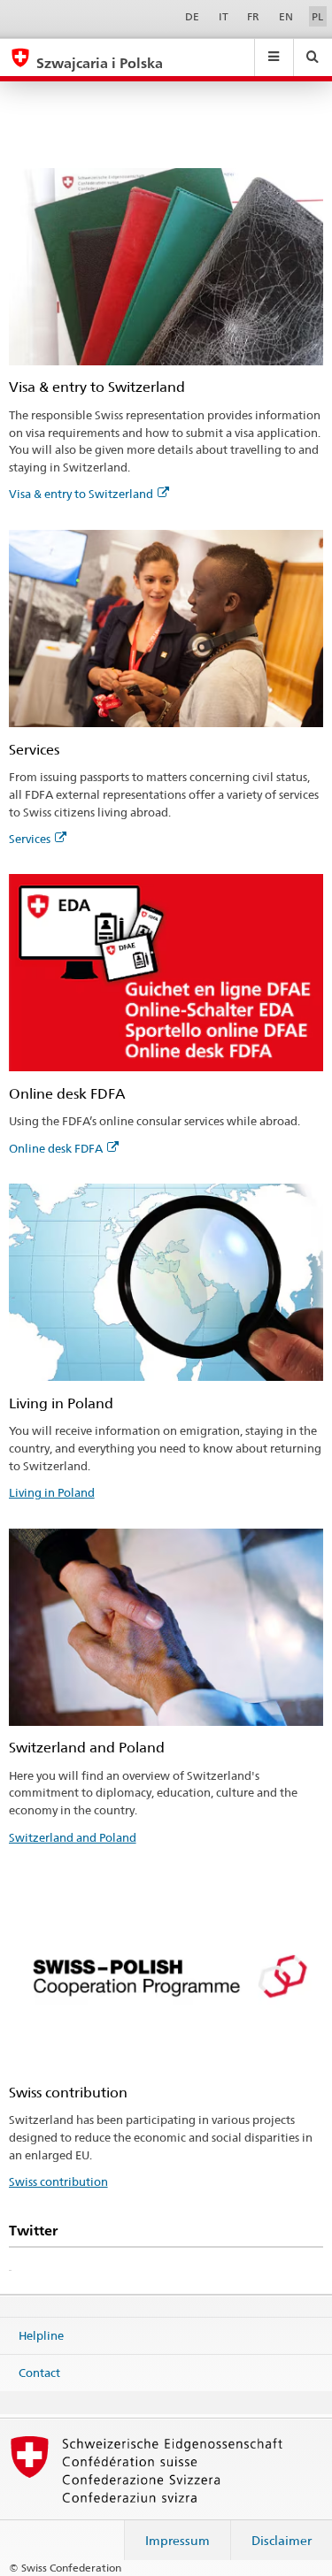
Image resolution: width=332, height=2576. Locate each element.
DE (192, 16)
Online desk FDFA (56, 1148)
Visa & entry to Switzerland (81, 494)
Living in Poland (52, 1492)
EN (286, 16)
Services (30, 839)
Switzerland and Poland (73, 1837)
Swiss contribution (58, 2181)
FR (253, 16)
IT (224, 16)
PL (317, 16)
